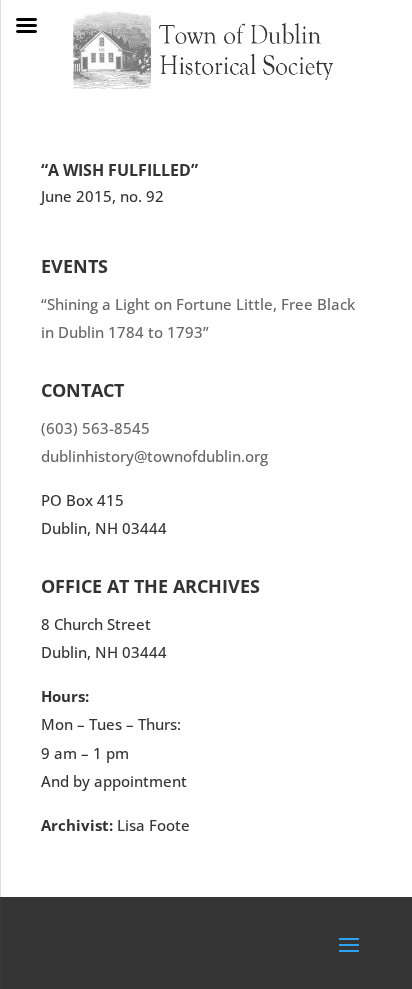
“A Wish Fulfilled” (119, 170)
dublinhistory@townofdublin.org (154, 456)
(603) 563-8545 (95, 428)
